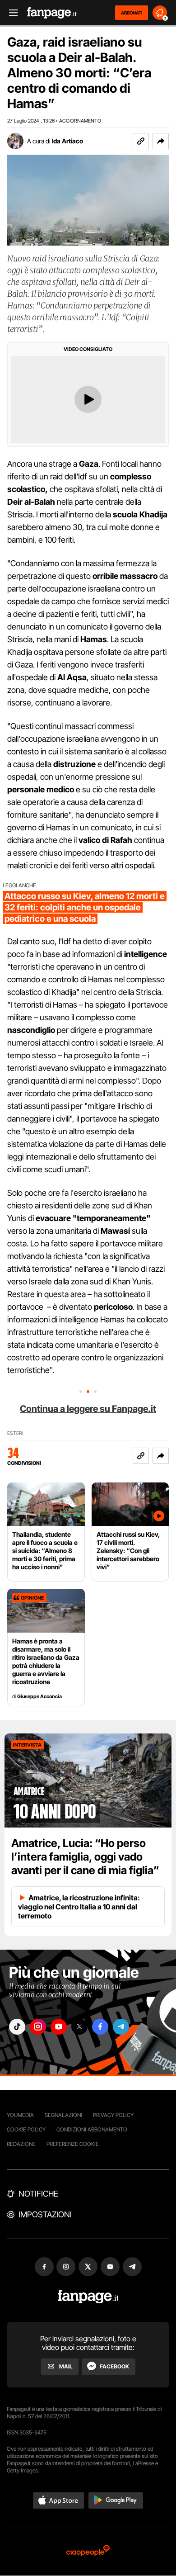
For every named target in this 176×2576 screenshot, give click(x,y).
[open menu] (10, 13)
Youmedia (20, 2115)
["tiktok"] (17, 2027)
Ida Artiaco (67, 141)
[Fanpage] (88, 2297)
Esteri (15, 1433)
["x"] (79, 2027)
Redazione (21, 2144)
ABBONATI (132, 13)
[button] (161, 141)
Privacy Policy (113, 2115)
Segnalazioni (63, 2115)
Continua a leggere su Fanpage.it (88, 1409)
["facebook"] (100, 2027)
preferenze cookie (73, 2144)
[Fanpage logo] (52, 13)
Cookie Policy (26, 2129)
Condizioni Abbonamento (92, 2129)
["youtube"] (59, 2027)
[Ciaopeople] (88, 2551)
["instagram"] (38, 2027)
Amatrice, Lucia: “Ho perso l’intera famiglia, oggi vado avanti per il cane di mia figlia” (85, 1857)
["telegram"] (121, 2027)
